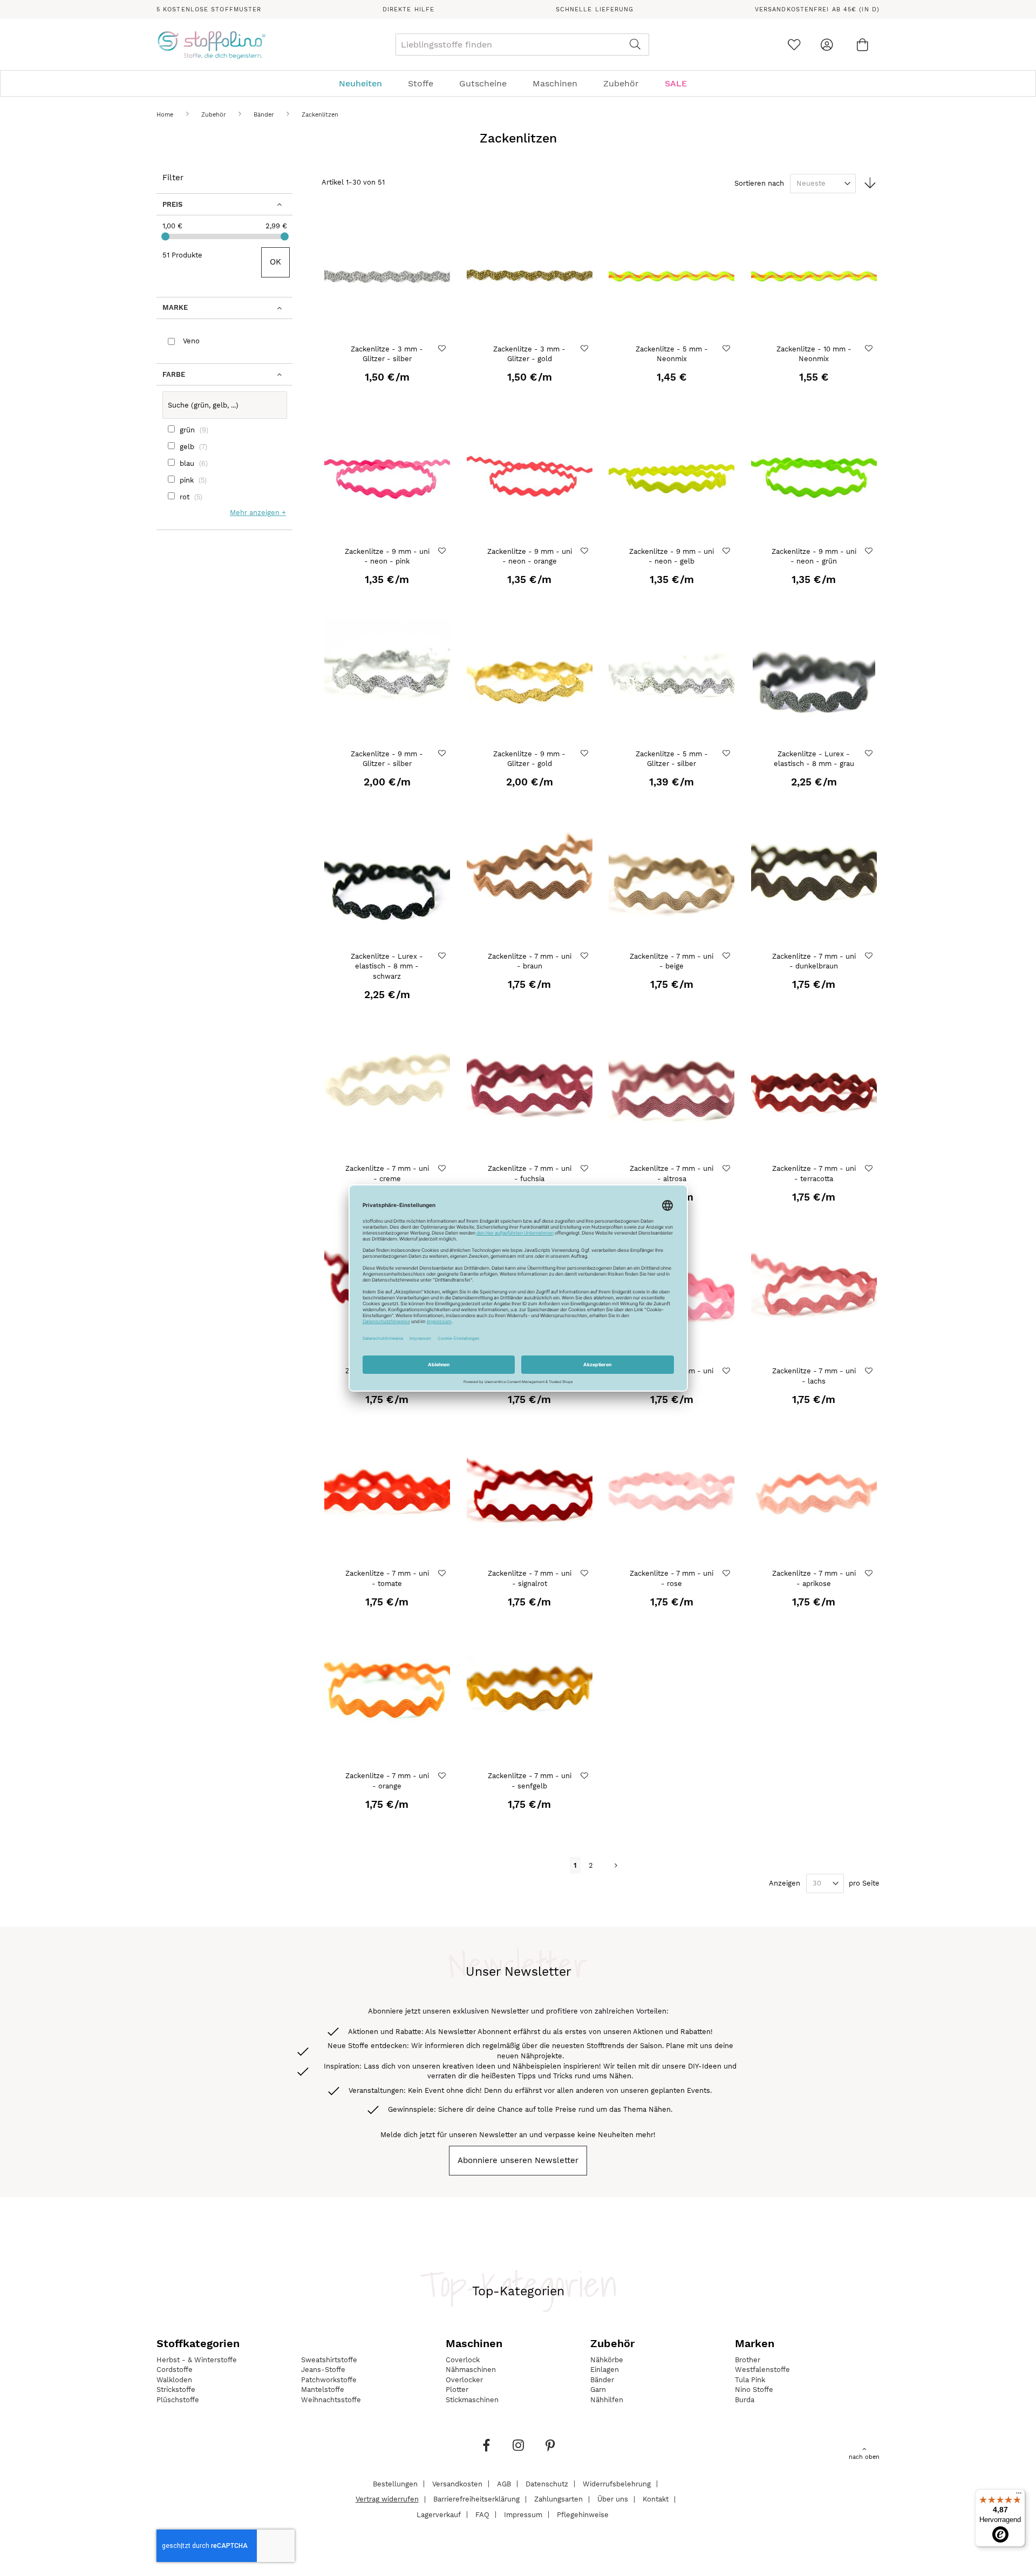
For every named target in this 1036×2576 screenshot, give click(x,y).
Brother (748, 2360)
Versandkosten (457, 2483)
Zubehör (214, 115)
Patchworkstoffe (329, 2380)
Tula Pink (750, 2380)
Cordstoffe (175, 2370)
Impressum (523, 2514)
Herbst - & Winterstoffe (197, 2360)
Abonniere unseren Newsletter (518, 2160)
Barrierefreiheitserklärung (476, 2499)
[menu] (518, 83)
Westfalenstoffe (762, 2370)
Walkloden (174, 2380)
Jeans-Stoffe (323, 2370)
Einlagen (605, 2370)
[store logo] (211, 45)
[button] (443, 348)
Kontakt (656, 2499)
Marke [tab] (175, 307)
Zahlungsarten (558, 2499)
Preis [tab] (172, 204)
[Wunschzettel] (794, 45)
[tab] (518, 83)
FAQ (482, 2514)
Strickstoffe (176, 2389)
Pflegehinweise (583, 2514)
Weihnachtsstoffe (331, 2400)
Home (166, 115)
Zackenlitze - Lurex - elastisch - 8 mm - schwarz (387, 966)
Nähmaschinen (471, 2370)
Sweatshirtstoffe (329, 2360)
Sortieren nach (759, 183)
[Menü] (1019, 2496)
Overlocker (464, 2380)
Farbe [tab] (174, 374)
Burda (745, 2400)
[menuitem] (366, 83)
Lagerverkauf (439, 2514)
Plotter (457, 2389)
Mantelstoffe (323, 2389)
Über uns (613, 2499)
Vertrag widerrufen (387, 2499)
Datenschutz (547, 2483)
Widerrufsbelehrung (617, 2483)
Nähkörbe (607, 2360)
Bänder (265, 115)
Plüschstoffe (178, 2400)
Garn (598, 2389)
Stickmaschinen (472, 2400)
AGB (504, 2483)
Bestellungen (395, 2483)
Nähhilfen (607, 2400)
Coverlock (463, 2360)
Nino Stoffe (754, 2389)
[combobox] (522, 45)
